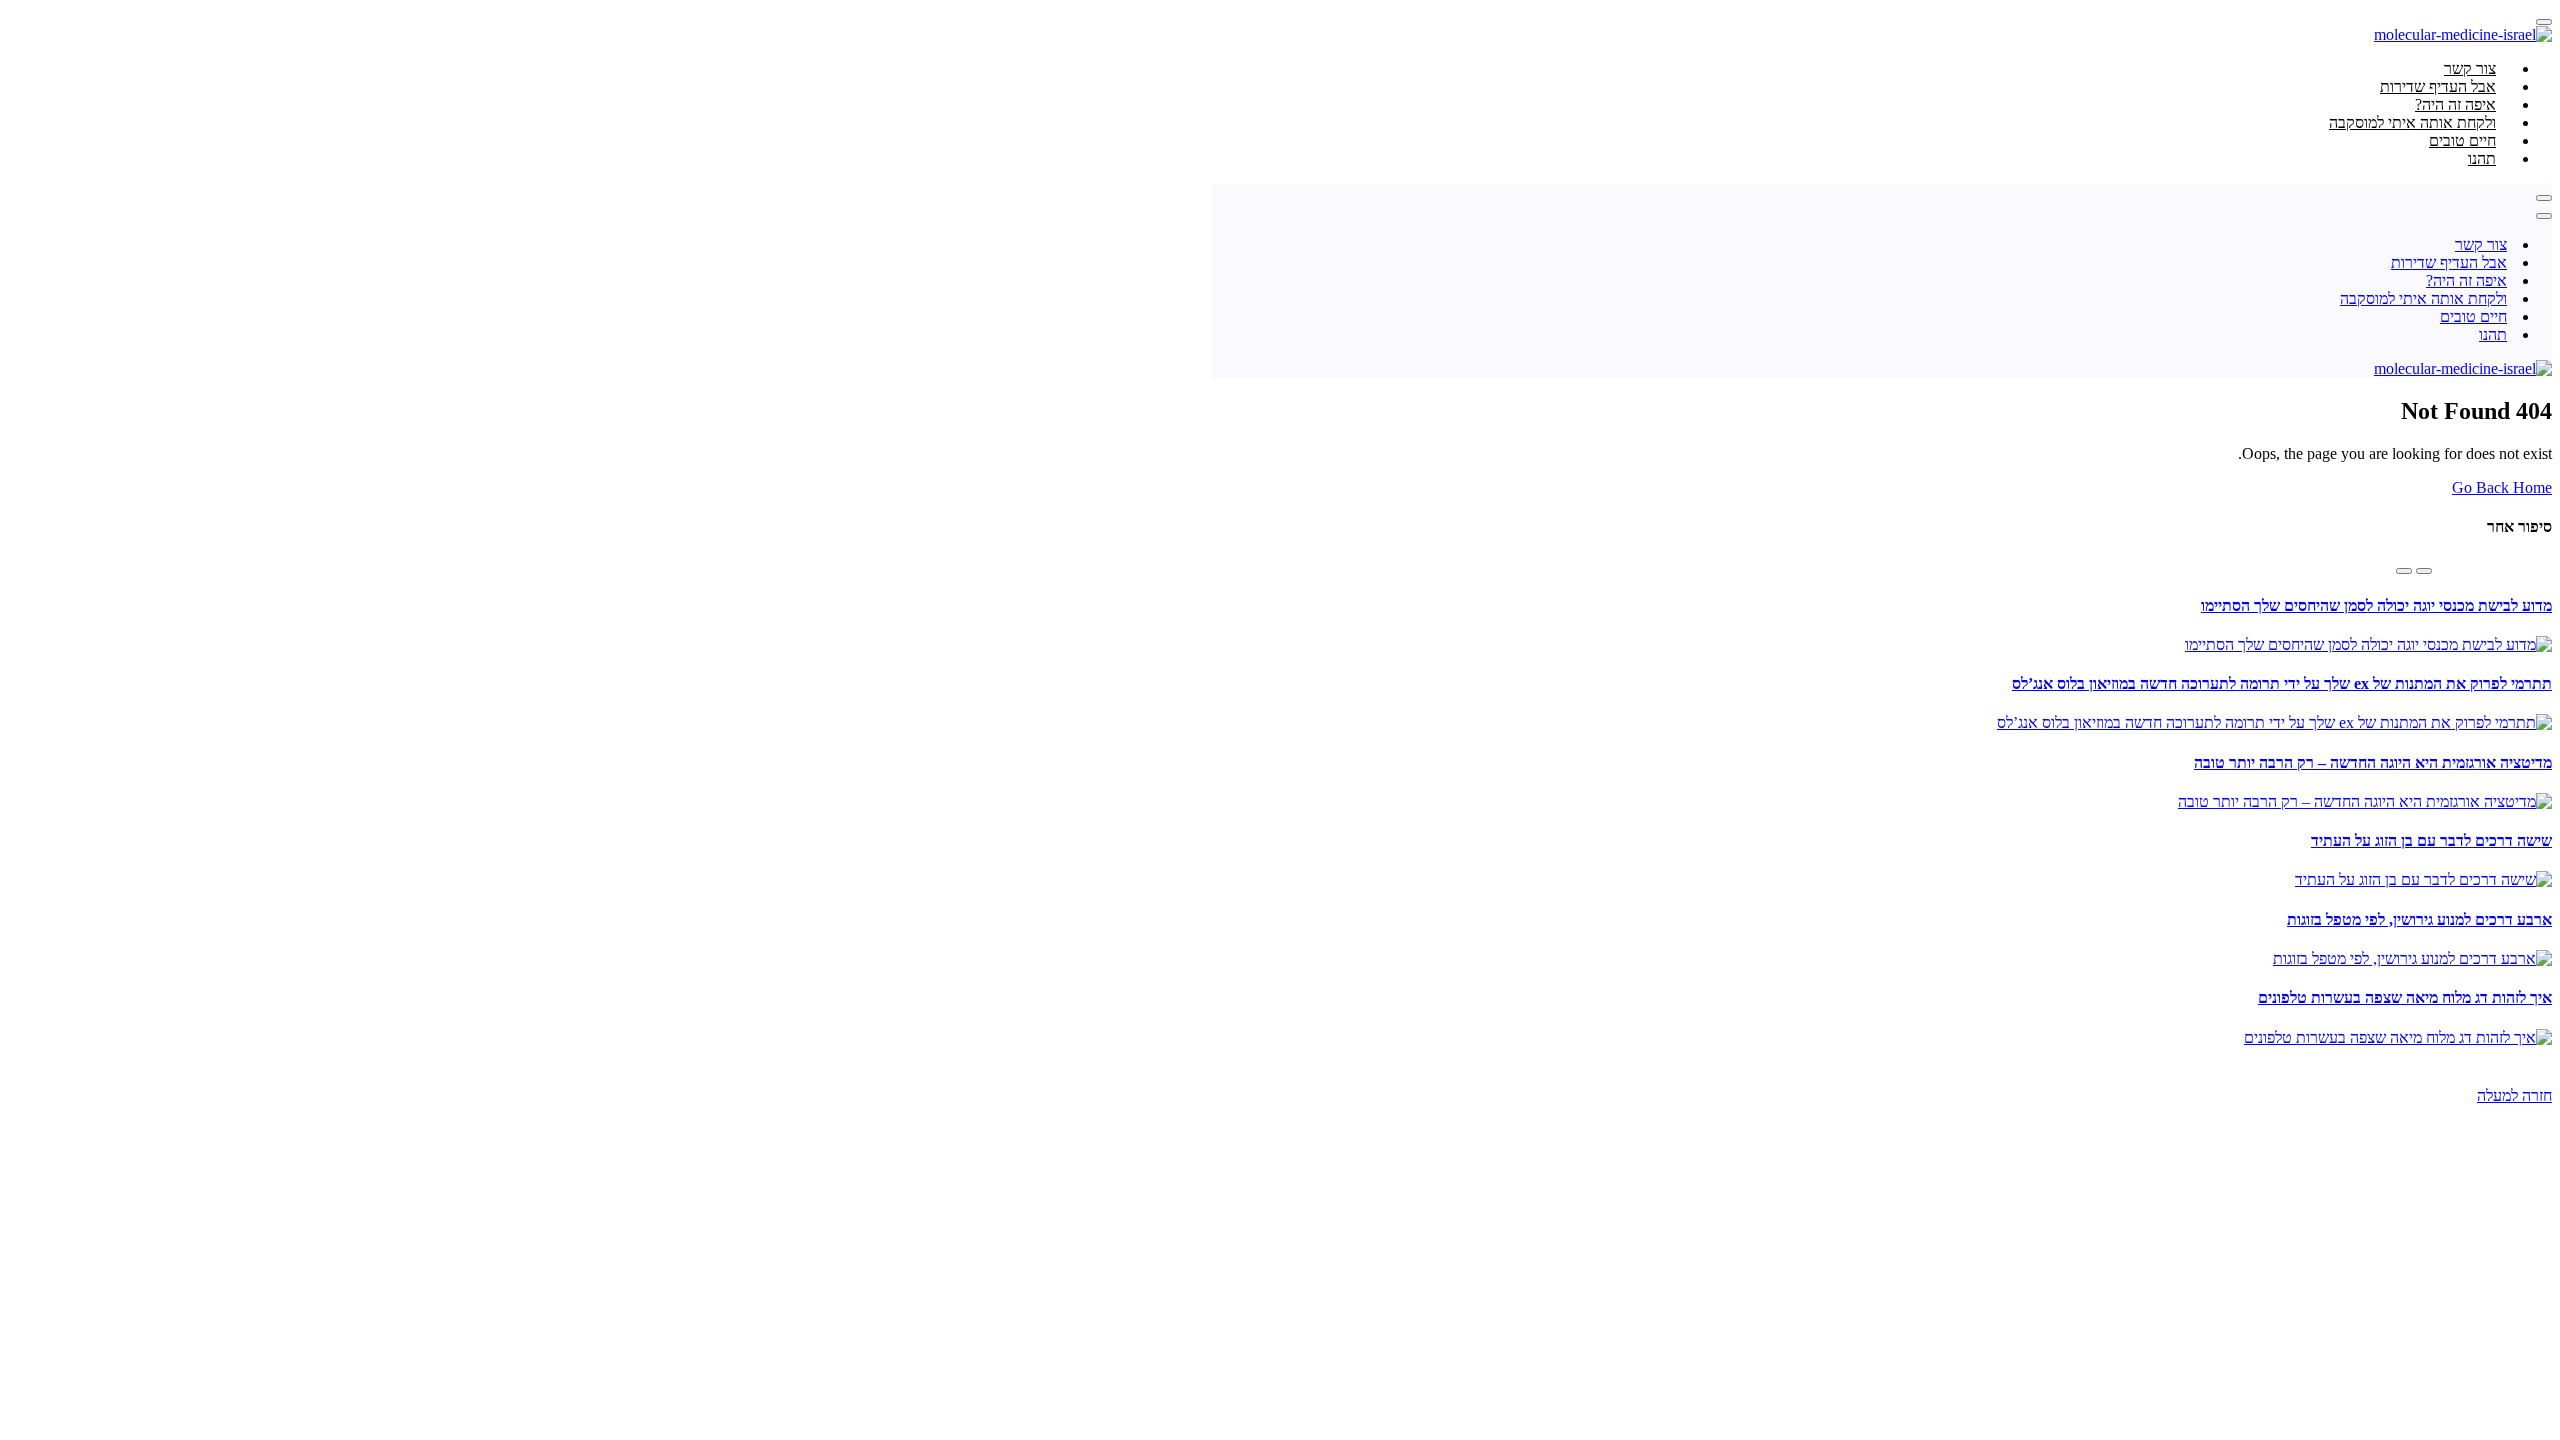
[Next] (2404, 571)
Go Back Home (2502, 487)
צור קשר (2481, 244)
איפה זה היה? (2466, 280)
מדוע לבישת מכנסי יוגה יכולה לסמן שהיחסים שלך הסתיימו (2376, 605)
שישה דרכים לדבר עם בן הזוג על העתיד (2431, 840)
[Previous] (2424, 571)
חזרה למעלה (2514, 1095)
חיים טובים (2473, 316)
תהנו (2482, 158)
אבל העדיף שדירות (2449, 262)
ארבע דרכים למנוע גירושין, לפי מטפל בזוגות (2419, 919)
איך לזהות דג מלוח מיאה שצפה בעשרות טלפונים (2405, 997)
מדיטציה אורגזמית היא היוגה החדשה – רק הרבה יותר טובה (2373, 762)
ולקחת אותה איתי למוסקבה (2423, 298)
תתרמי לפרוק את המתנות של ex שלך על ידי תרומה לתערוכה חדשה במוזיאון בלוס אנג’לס (2282, 683)
